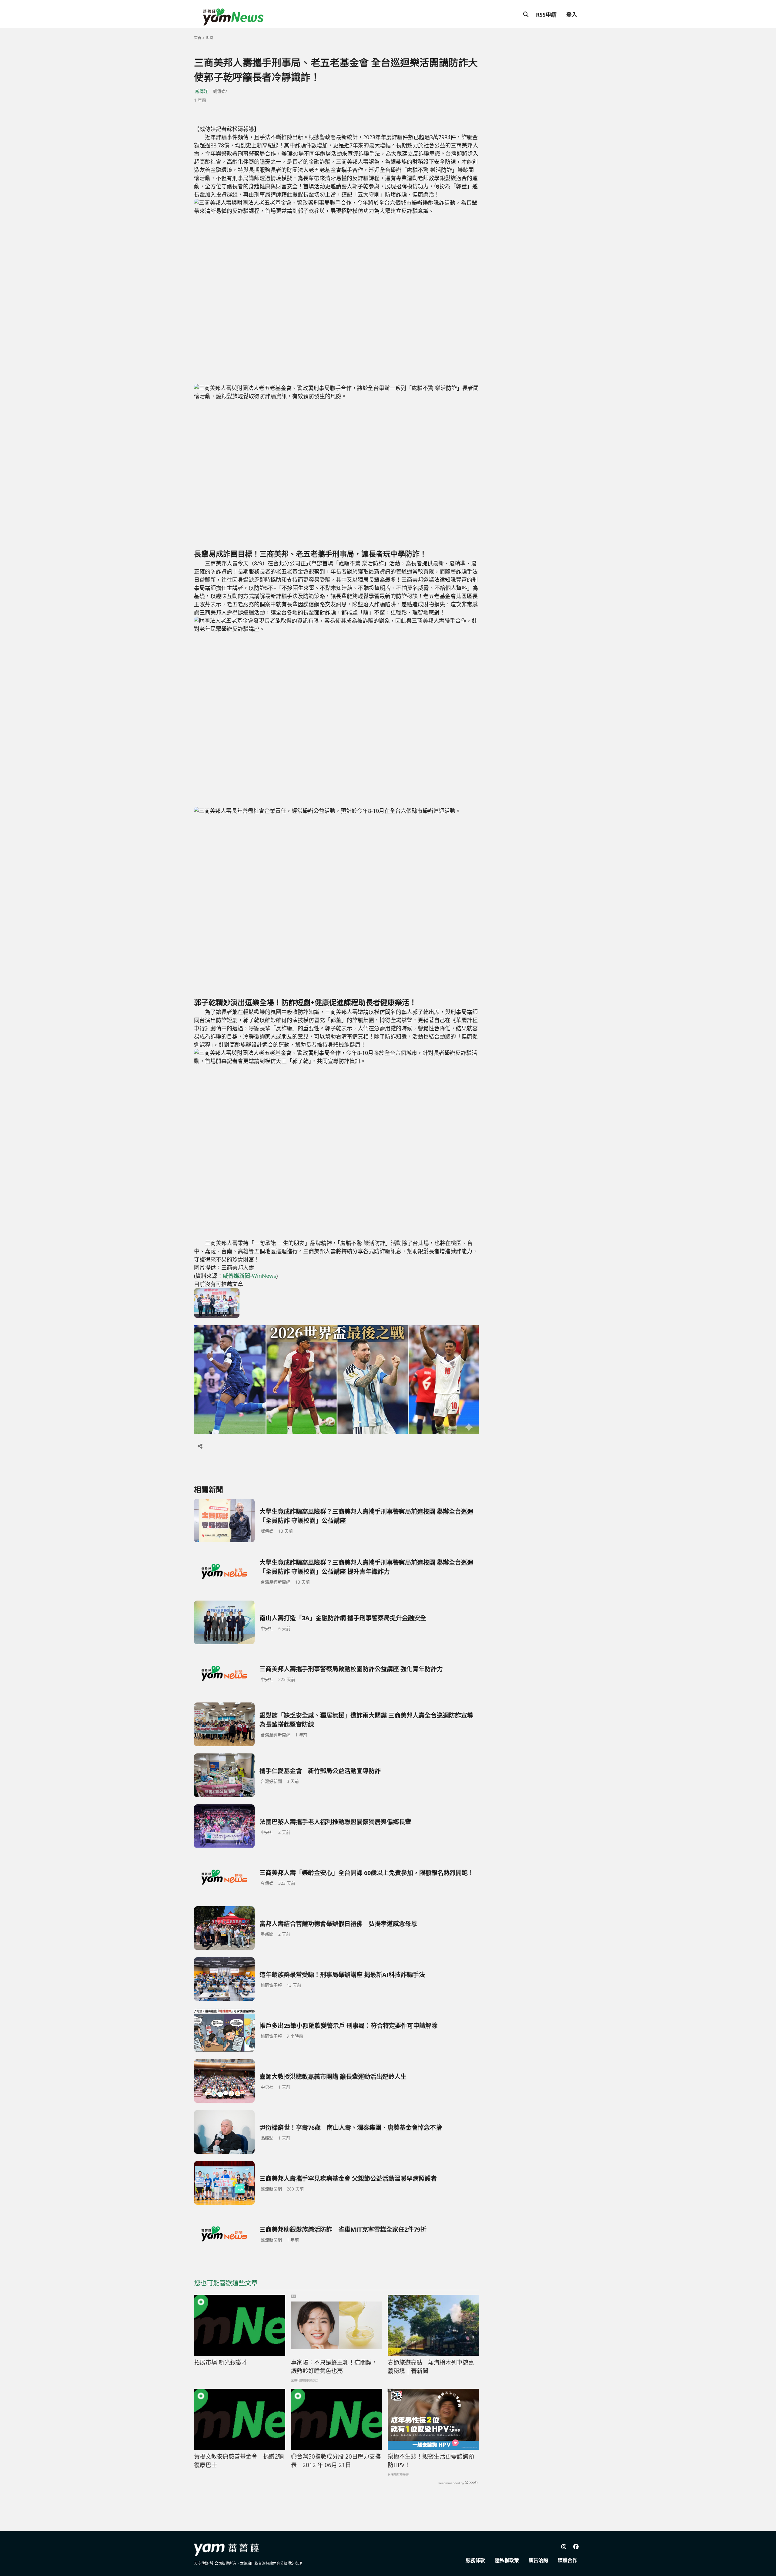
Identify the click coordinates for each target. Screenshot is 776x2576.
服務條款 (475, 2560)
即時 (209, 38)
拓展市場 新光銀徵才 (221, 2362)
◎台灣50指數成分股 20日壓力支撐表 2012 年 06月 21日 (336, 2461)
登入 (572, 15)
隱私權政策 (507, 2560)
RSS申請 (546, 15)
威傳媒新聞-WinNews (249, 1276)
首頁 (198, 38)
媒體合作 (567, 2560)
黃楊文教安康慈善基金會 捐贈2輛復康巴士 (239, 2461)
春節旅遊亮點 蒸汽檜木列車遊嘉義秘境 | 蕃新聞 (431, 2367)
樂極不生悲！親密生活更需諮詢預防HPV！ (431, 2461)
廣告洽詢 (538, 2560)
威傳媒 (202, 91)
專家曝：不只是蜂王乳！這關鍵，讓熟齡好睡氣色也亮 (334, 2367)
